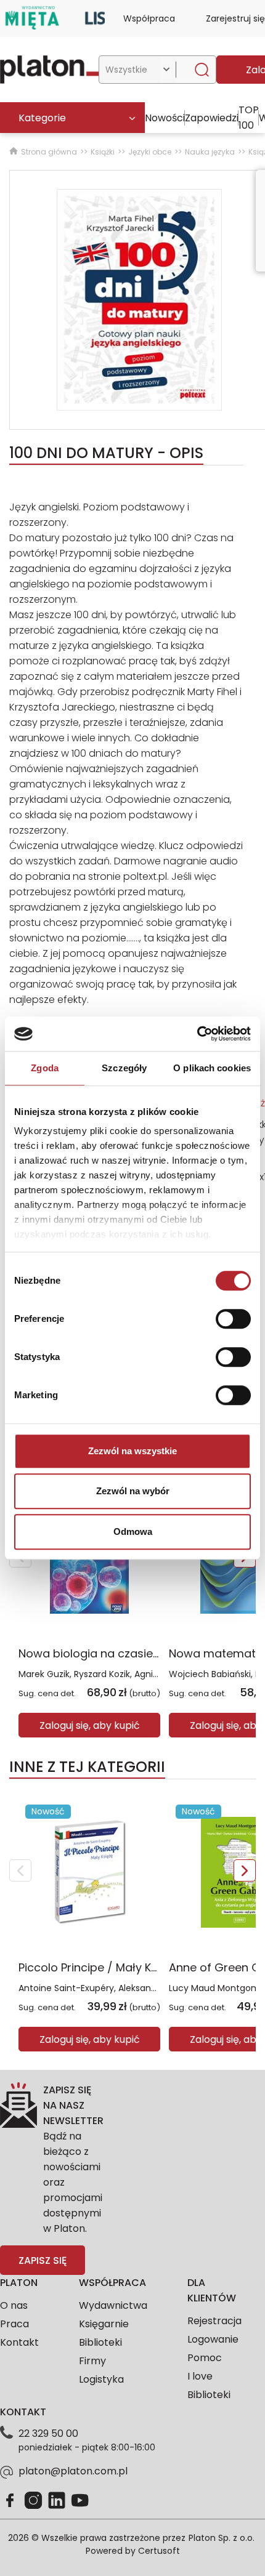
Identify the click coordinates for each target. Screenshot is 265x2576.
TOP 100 (249, 118)
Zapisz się (43, 2260)
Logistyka (101, 2379)
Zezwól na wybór (133, 1491)
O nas (14, 2305)
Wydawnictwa (113, 2305)
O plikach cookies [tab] (212, 1068)
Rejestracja (214, 2321)
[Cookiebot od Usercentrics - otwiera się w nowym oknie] (197, 1034)
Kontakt (19, 2342)
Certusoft (159, 2551)
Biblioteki (100, 2342)
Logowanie (213, 2339)
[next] (245, 1870)
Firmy (92, 2361)
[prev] (20, 1870)
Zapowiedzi (212, 118)
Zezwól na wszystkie (132, 1451)
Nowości (165, 118)
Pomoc (205, 2358)
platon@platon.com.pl (73, 2471)
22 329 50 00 (48, 2433)
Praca (14, 2324)
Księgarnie (104, 2324)
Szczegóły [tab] (124, 1068)
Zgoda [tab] (45, 1068)
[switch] (233, 1319)
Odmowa (133, 1532)
